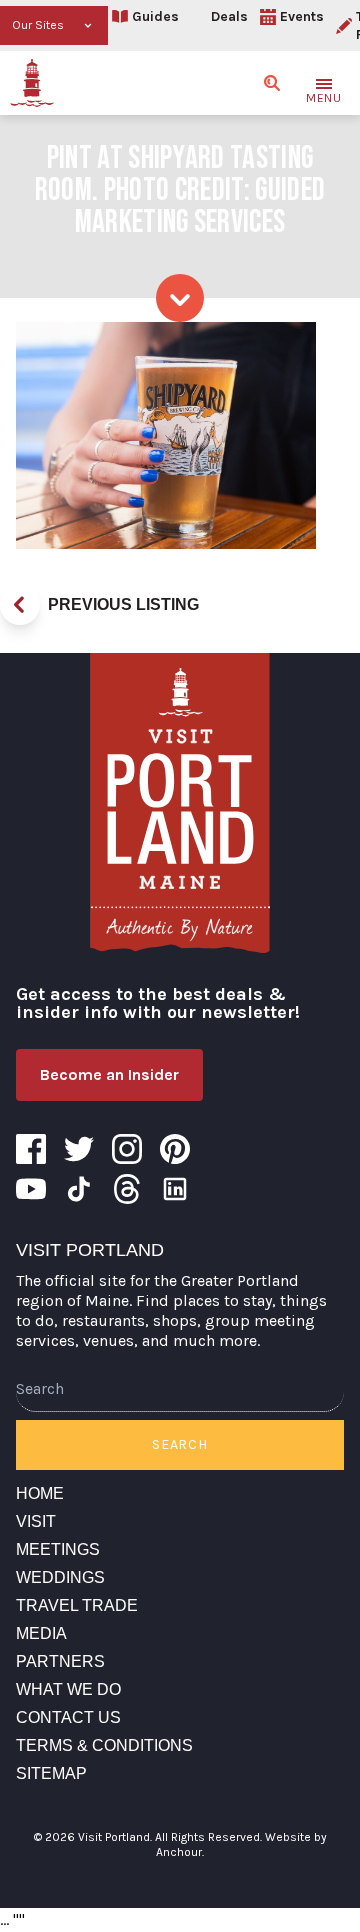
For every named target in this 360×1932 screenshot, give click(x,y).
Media (41, 1633)
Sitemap (51, 1773)
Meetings (58, 1549)
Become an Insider (109, 1074)
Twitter (79, 1149)
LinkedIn (175, 1189)
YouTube (31, 1189)
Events (302, 16)
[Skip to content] (180, 298)
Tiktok (79, 1189)
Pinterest (175, 1149)
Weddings (60, 1577)
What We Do (68, 1689)
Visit (36, 1521)
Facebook (31, 1149)
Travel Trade (77, 1605)
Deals (229, 16)
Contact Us (68, 1717)
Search (179, 1444)
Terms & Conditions (104, 1745)
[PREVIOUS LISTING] (20, 605)
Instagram (127, 1149)
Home (40, 1493)
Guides (155, 16)
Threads (127, 1189)
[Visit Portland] (32, 83)
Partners (60, 1661)
